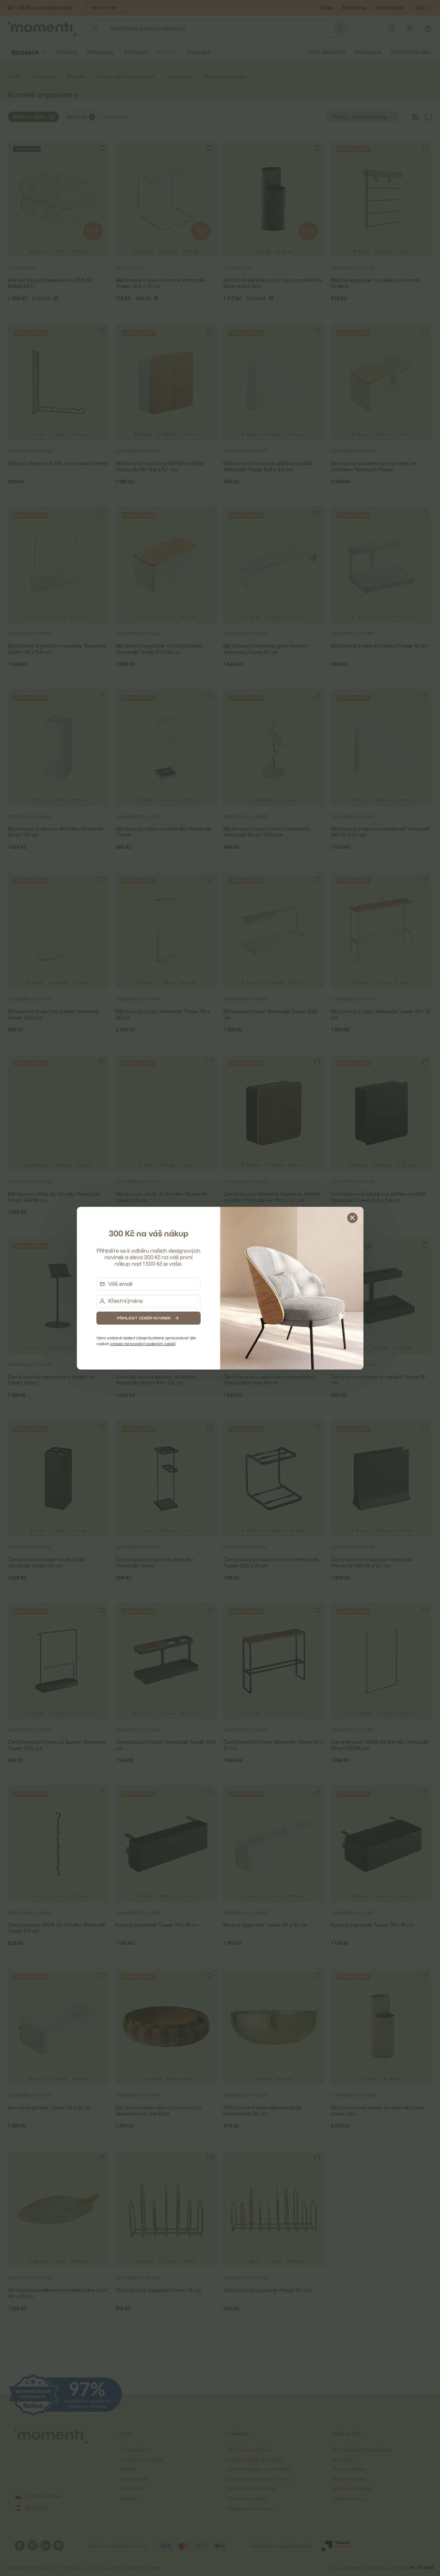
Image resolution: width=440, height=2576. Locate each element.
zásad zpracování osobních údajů (143, 1344)
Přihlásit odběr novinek (144, 1318)
